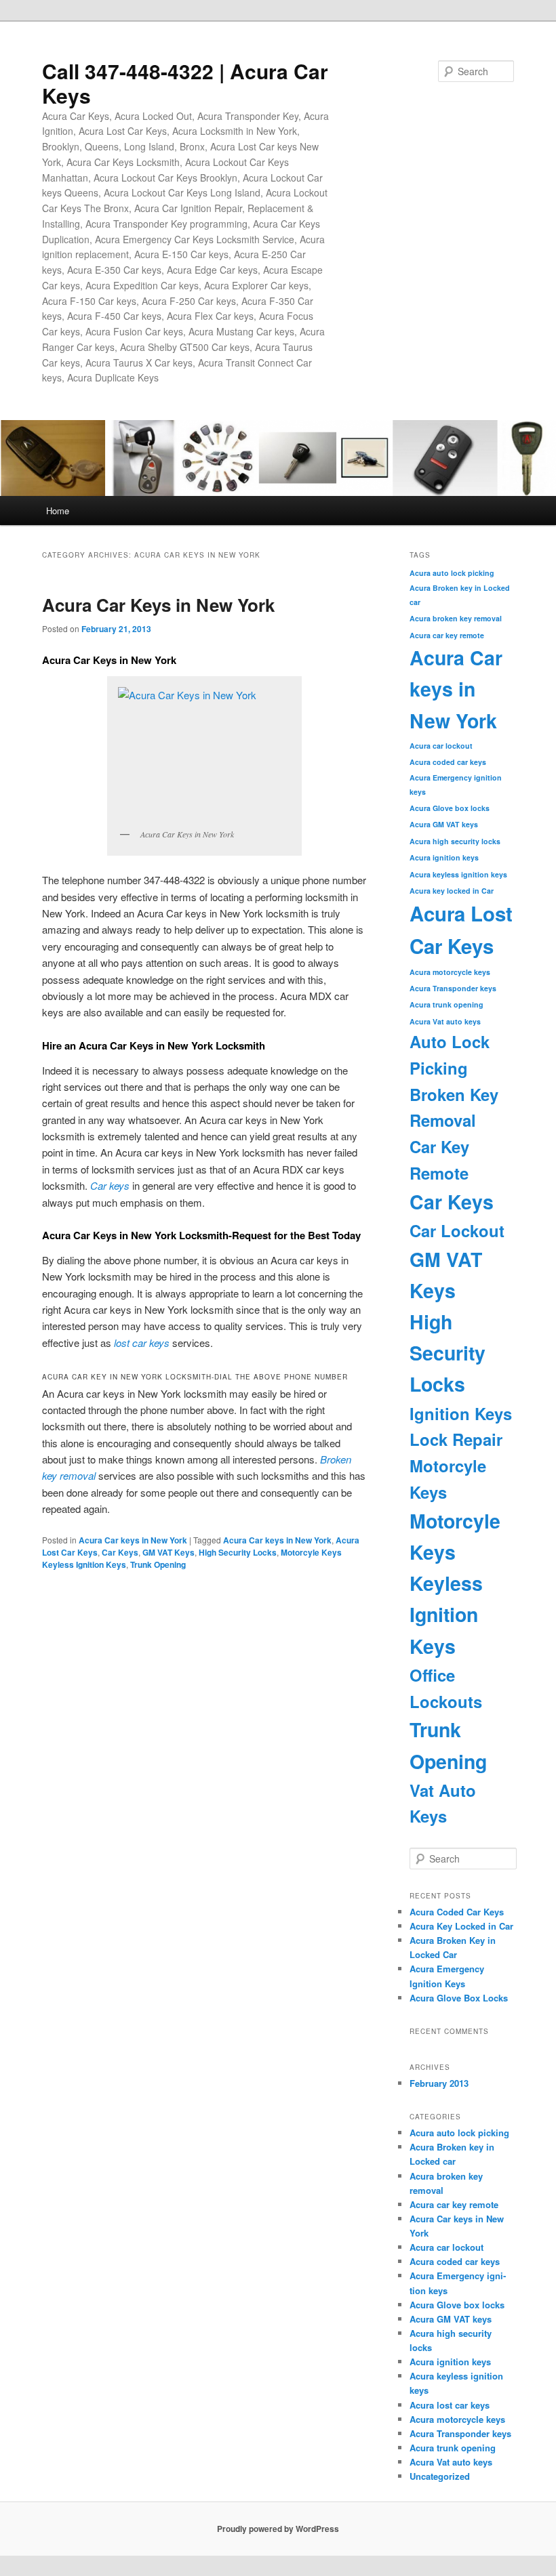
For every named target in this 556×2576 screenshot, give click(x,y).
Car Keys (120, 1552)
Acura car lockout (441, 746)
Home (58, 511)
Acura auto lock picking (452, 573)
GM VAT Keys (168, 1552)
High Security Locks (238, 1552)
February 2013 (439, 2083)
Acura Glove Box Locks (459, 1998)
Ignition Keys (461, 1413)
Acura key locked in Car (452, 891)
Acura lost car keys (450, 2405)
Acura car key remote (447, 635)
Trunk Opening (158, 1564)
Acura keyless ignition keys (458, 874)
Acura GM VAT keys (444, 824)
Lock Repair (456, 1439)
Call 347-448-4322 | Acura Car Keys (185, 83)
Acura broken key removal (456, 618)
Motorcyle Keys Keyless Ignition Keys (455, 1583)
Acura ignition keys (444, 857)
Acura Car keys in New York (133, 1540)
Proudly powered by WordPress (278, 2529)
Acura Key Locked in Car (461, 1926)
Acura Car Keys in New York (158, 605)
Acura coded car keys (448, 762)
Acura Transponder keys (453, 988)
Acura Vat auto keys (445, 1021)
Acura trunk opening (446, 1004)
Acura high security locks (455, 841)
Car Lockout (457, 1230)
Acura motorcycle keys (450, 972)
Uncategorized (440, 2476)
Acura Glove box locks (450, 808)
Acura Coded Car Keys (457, 1912)
